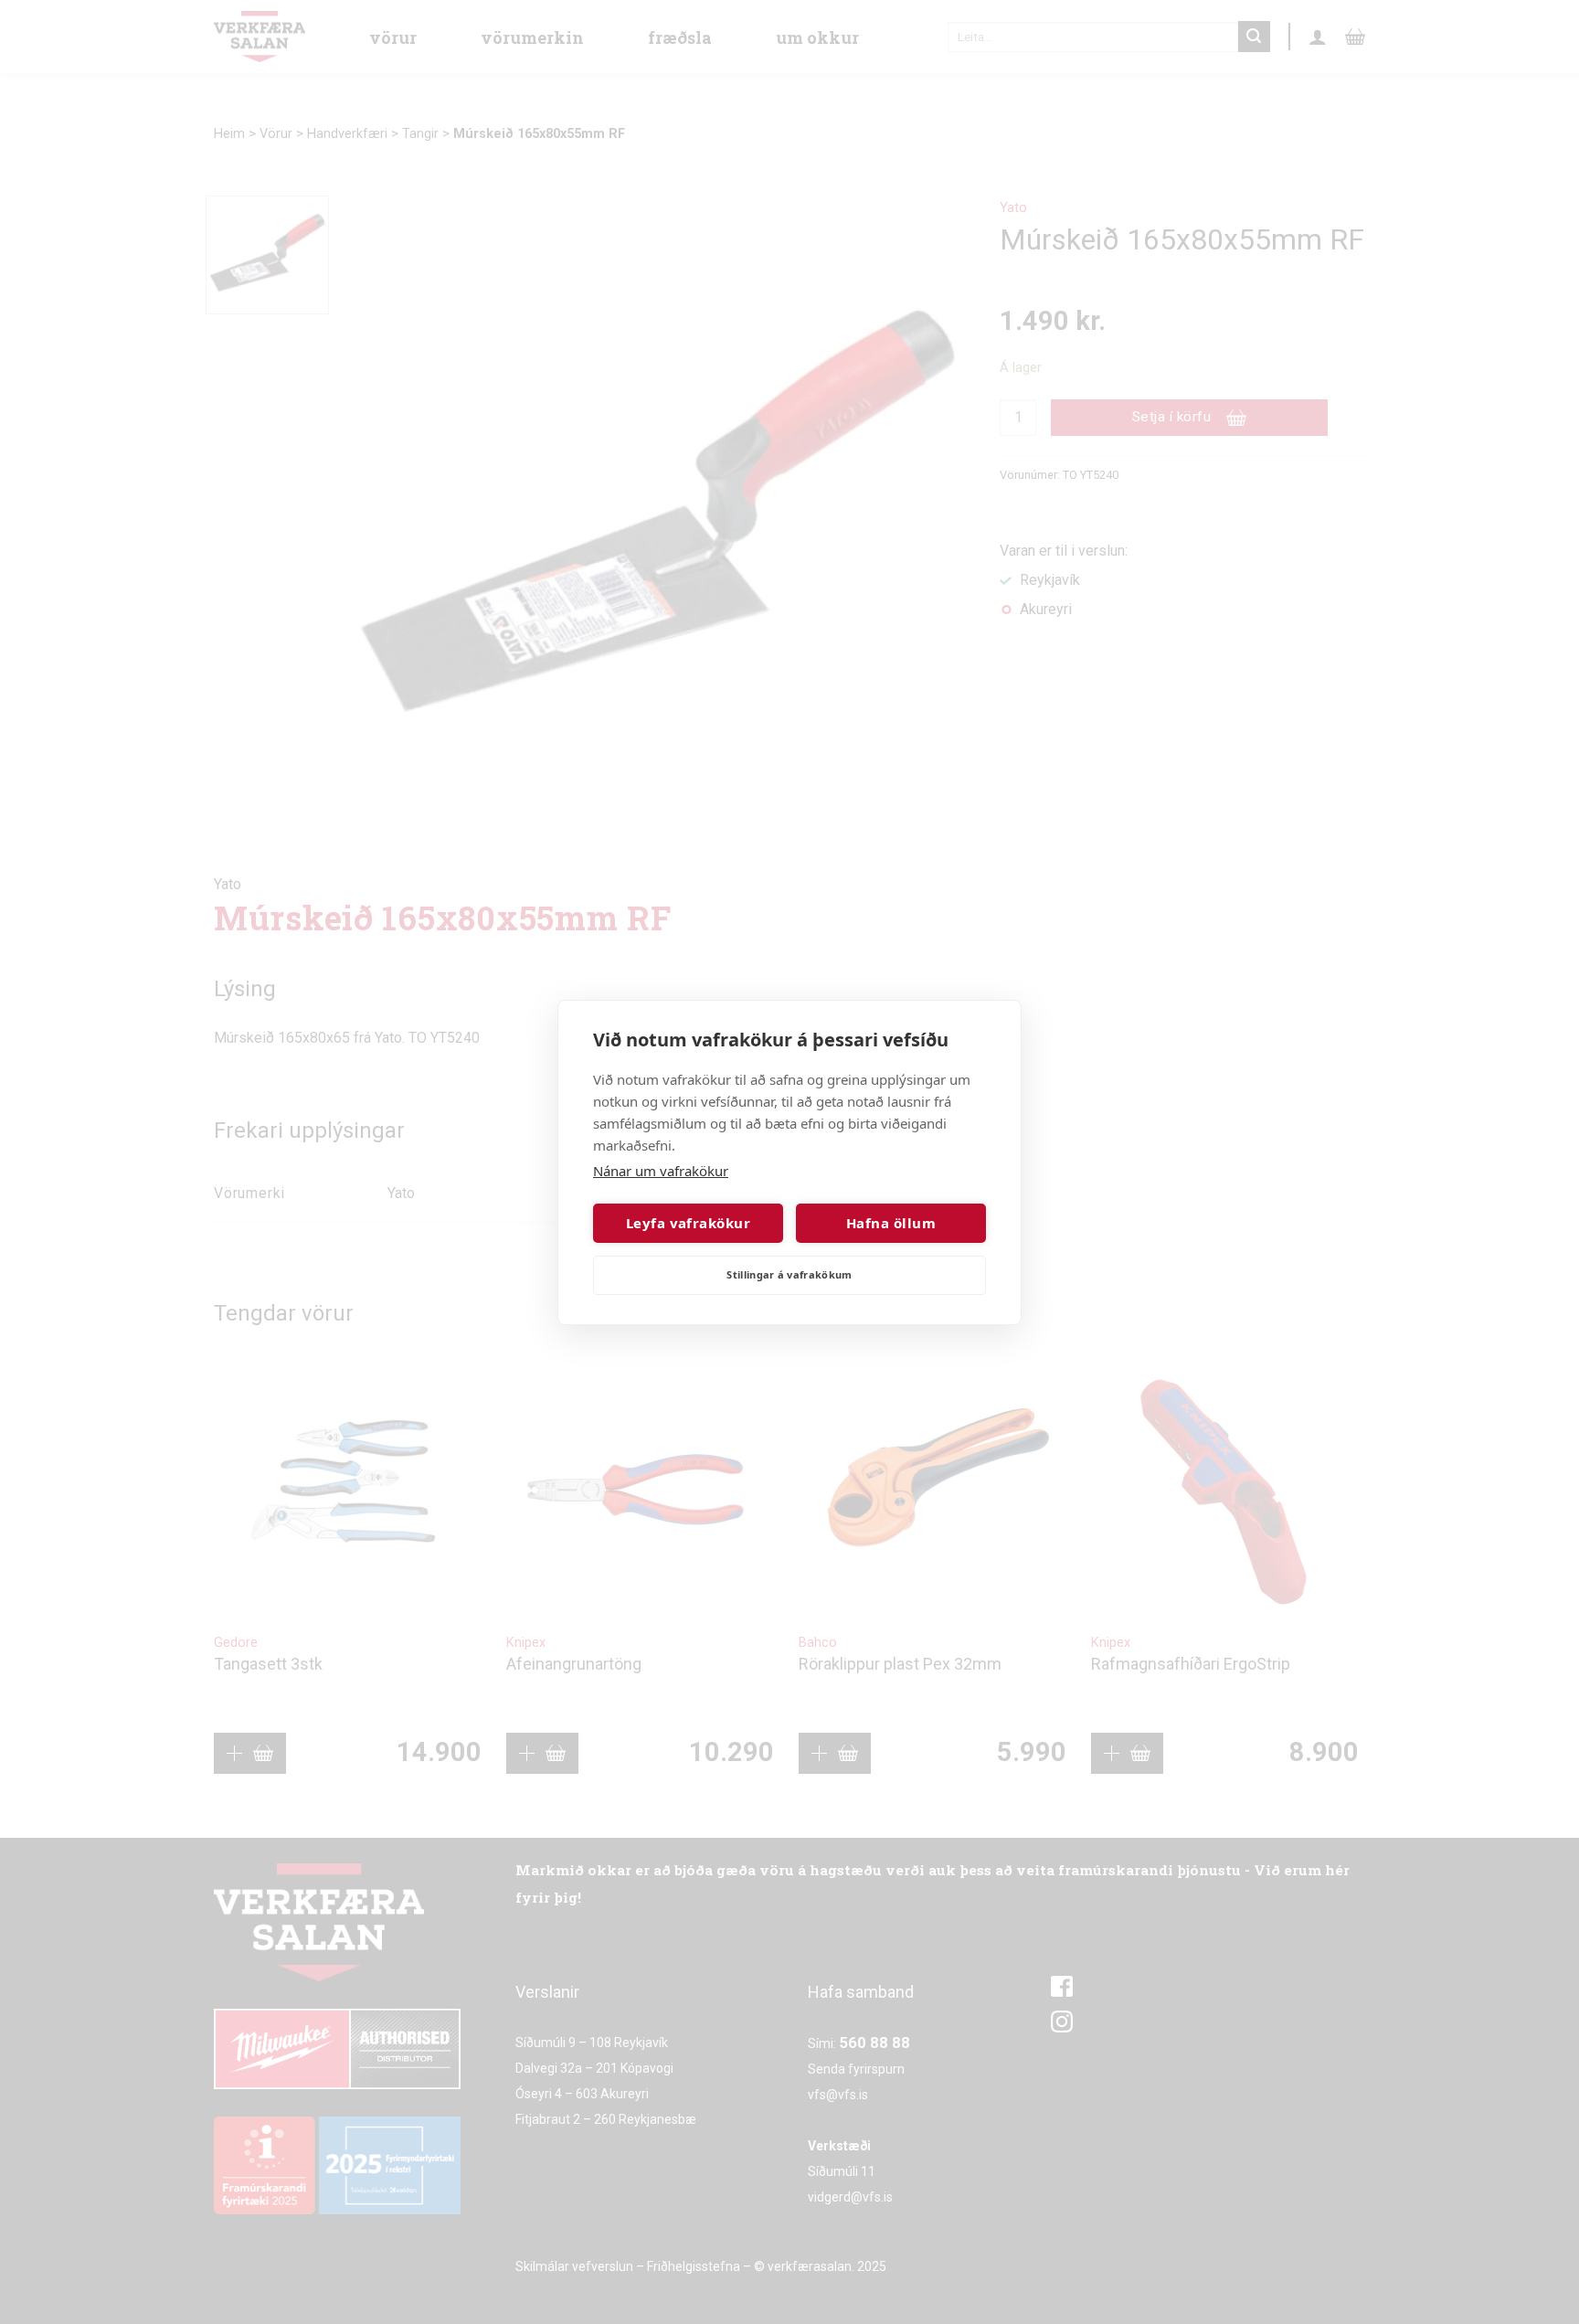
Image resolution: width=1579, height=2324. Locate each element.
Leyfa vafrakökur (688, 1223)
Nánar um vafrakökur (661, 1171)
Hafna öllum (891, 1223)
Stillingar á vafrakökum (789, 1274)
